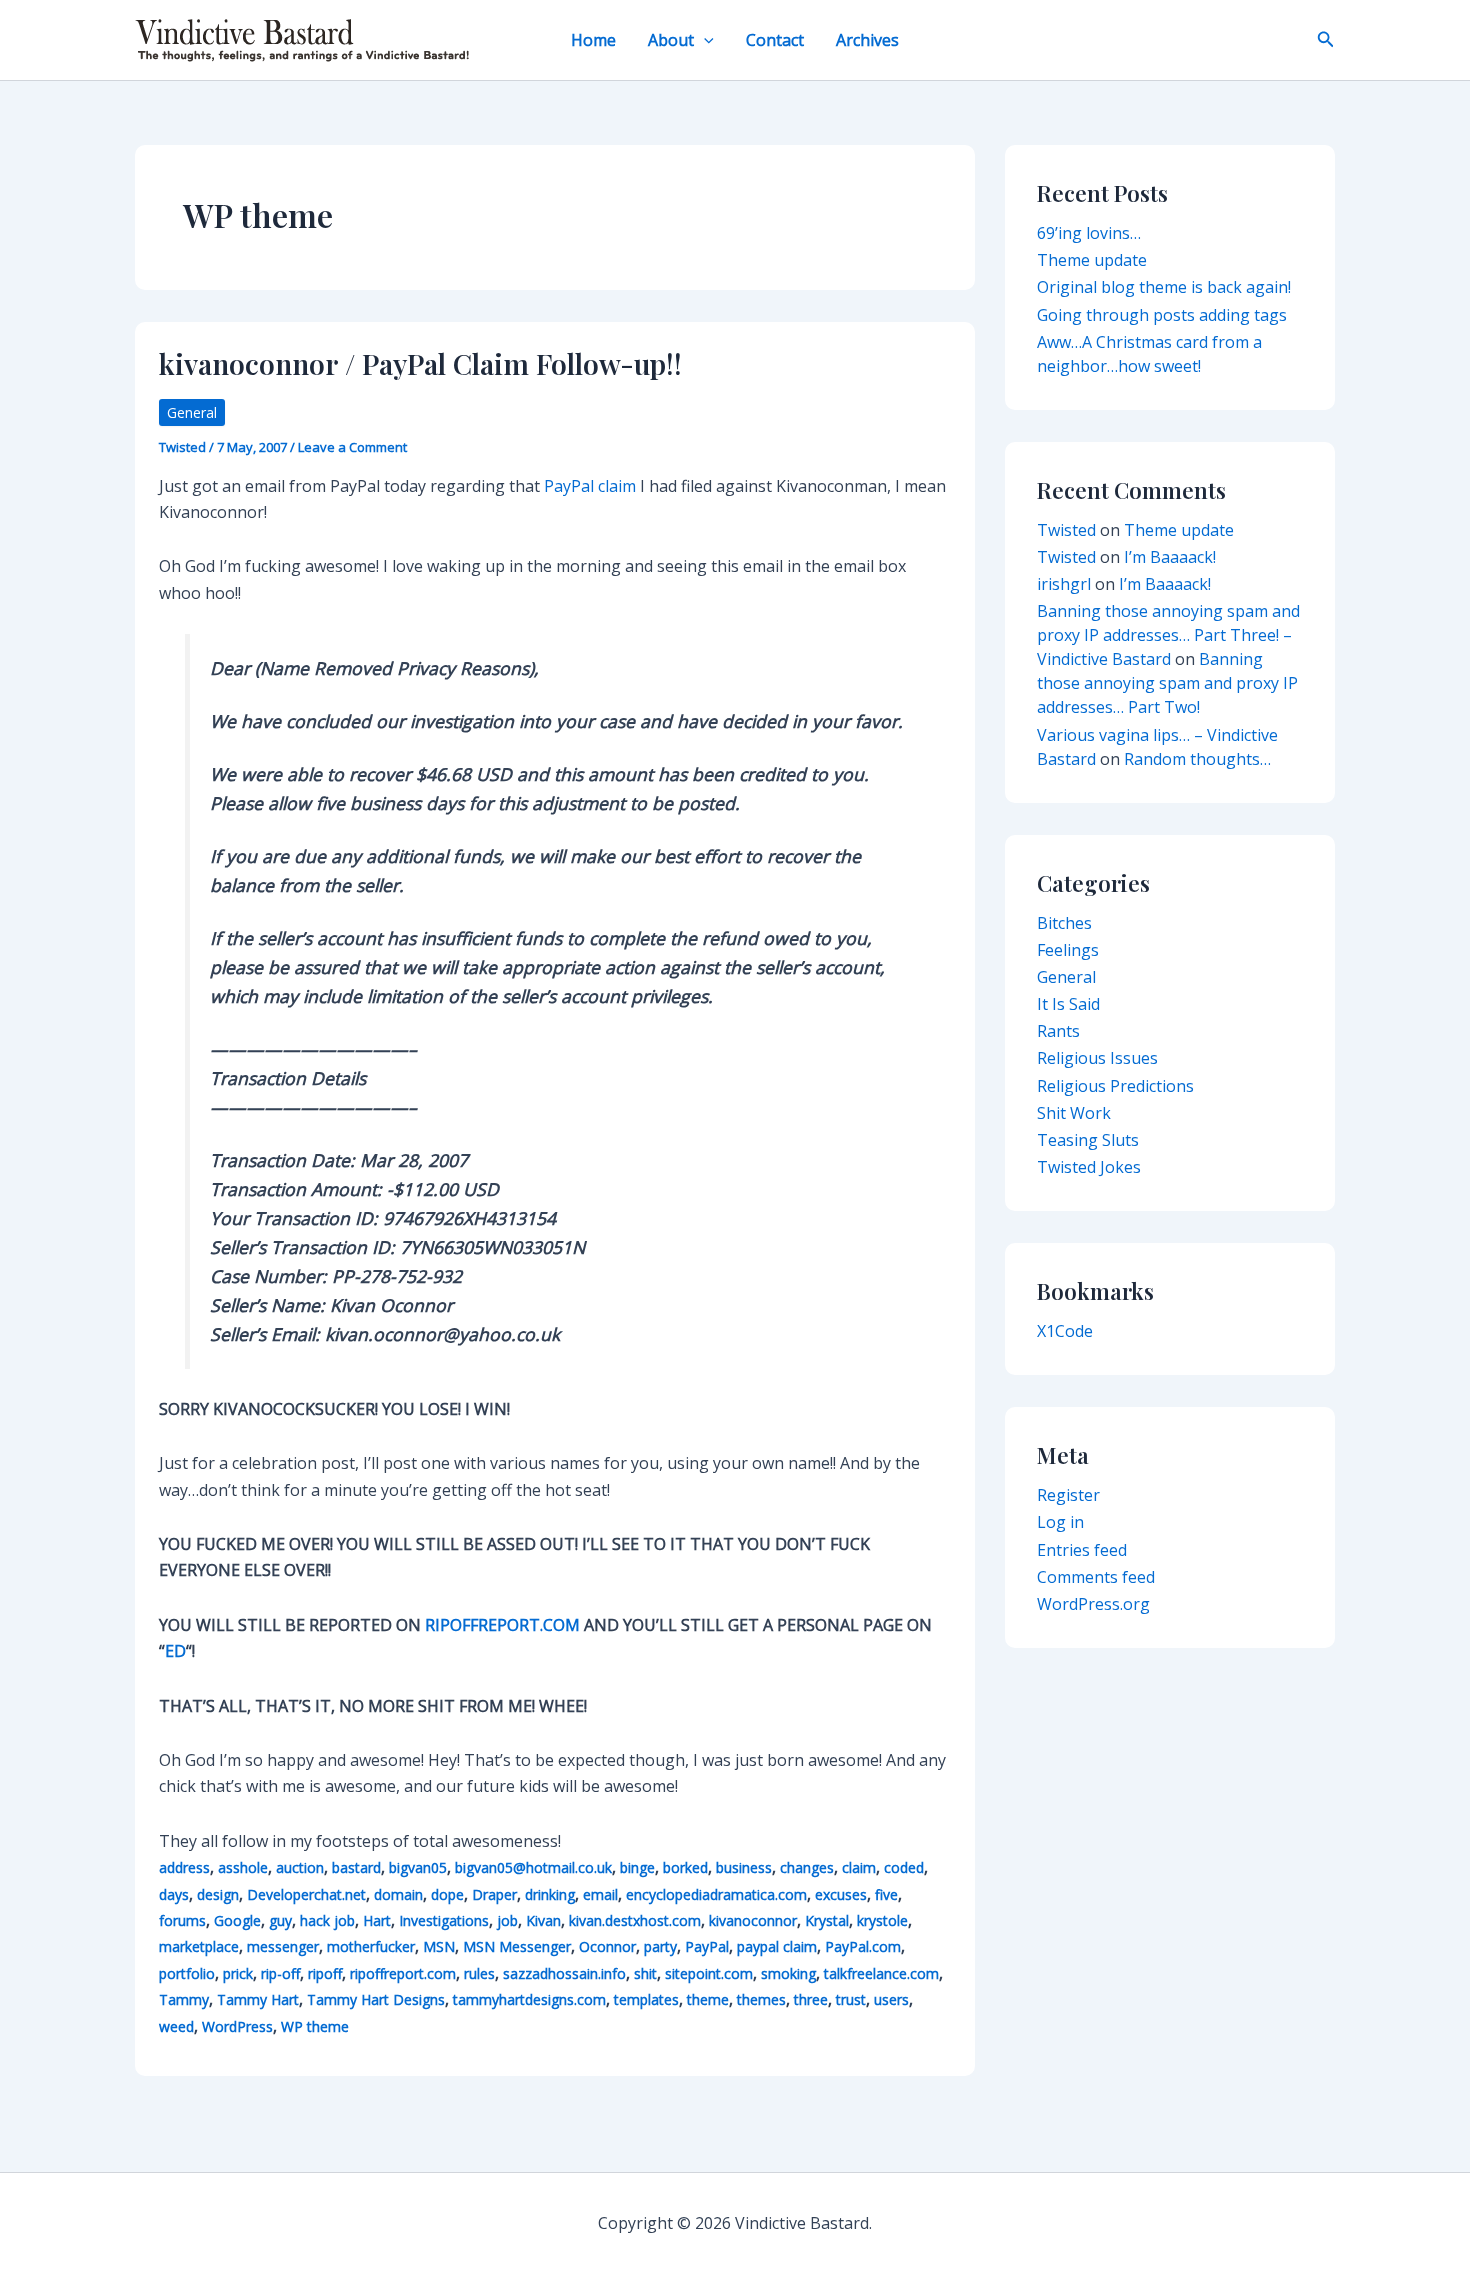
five (886, 1894)
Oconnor (607, 1946)
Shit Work (1074, 1113)
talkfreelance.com (881, 1973)
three (811, 1999)
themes (761, 1999)
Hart (377, 1920)
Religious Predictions (1115, 1086)
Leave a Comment (352, 447)
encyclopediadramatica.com (716, 1894)
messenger (283, 1946)
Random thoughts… (1197, 759)
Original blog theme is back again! (1164, 287)
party (660, 1946)
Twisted (1066, 530)
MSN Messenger (517, 1946)
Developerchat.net (306, 1894)
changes (807, 1867)
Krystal (827, 1920)
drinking (550, 1894)
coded (904, 1867)
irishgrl (1064, 584)
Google (237, 1920)
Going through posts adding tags (1162, 315)
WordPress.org (1093, 1604)
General (192, 412)
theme (708, 1999)
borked (685, 1867)
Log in (1060, 1522)
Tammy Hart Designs (376, 1999)
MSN (439, 1946)
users (891, 1999)
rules (479, 1973)
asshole (243, 1867)
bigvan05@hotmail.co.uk (533, 1867)
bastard (356, 1867)
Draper (494, 1894)
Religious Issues (1097, 1058)
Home (593, 40)
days (174, 1894)
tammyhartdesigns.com (529, 1999)
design (218, 1894)
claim (859, 1867)
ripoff (325, 1973)
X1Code (1065, 1331)
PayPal (707, 1946)
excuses (841, 1894)
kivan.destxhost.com (635, 1920)
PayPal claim (590, 486)
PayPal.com (863, 1946)
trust (851, 1999)
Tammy (184, 1999)
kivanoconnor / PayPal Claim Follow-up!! (420, 363)
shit (645, 1973)
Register (1068, 1495)
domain (398, 1894)
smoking (788, 1973)
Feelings (1068, 950)
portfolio (187, 1973)
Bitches (1064, 923)
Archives (867, 40)
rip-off (280, 1973)
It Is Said (1068, 1004)
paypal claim (777, 1946)
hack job (327, 1920)
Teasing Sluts (1088, 1140)
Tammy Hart (258, 1999)
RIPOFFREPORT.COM (502, 1625)
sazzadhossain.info (564, 1973)
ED (175, 1651)
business (744, 1867)
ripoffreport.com (403, 1973)
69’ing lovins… (1089, 233)
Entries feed (1082, 1550)
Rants (1058, 1031)
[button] (704, 40)
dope (447, 1894)
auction (300, 1867)
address (184, 1867)
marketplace (199, 1946)
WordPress (237, 2026)
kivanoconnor (753, 1920)
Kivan (543, 1920)
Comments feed (1096, 1577)
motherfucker (371, 1946)
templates (646, 1999)
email (600, 1894)
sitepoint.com (709, 1973)
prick (238, 1973)
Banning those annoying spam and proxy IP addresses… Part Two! (1167, 683)
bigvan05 (418, 1867)
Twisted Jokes (1089, 1167)
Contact (775, 40)
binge (637, 1867)
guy (280, 1920)
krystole (882, 1920)
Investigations (444, 1920)
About (671, 40)
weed (176, 2026)
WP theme (315, 2026)
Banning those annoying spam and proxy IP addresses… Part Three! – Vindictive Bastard (1168, 635)
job (507, 1920)
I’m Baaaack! (1170, 557)
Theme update (1092, 260)
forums (182, 1920)
